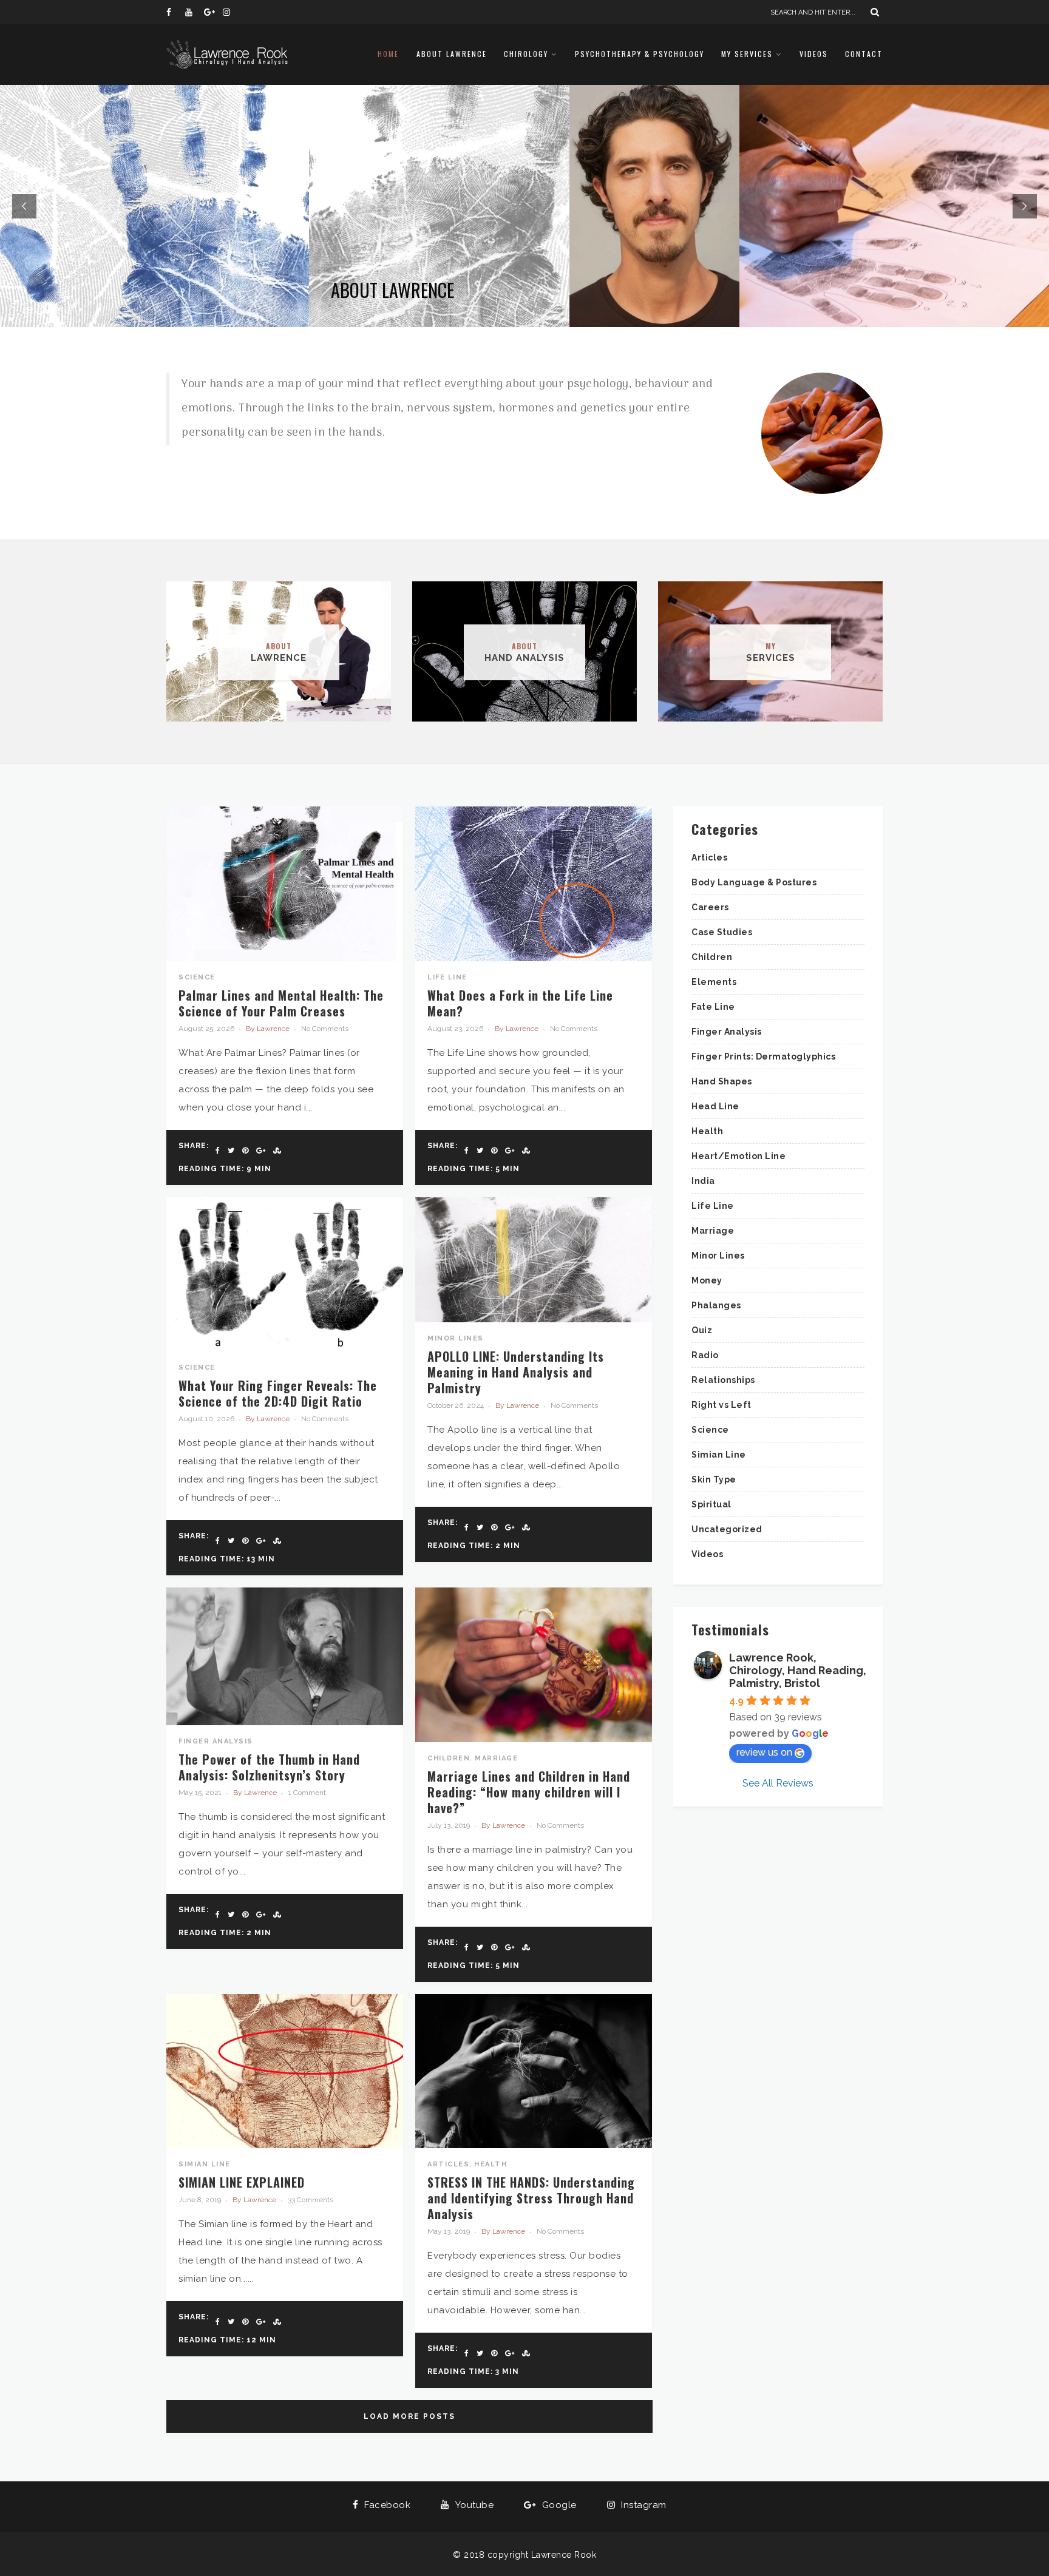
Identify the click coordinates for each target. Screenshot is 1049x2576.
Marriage (496, 1758)
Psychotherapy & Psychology (640, 54)
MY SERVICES (747, 54)
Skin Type (714, 1479)
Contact (864, 54)
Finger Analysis (216, 1741)
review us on (764, 1752)
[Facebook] (175, 12)
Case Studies (722, 932)
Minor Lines (456, 1338)
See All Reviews (778, 1783)
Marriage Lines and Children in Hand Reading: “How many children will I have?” (529, 1792)
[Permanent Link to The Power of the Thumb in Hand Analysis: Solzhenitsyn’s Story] (285, 1722)
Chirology (526, 54)
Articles (448, 2164)
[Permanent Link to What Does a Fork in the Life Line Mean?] (534, 958)
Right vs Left (721, 1405)
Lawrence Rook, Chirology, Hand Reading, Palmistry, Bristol (798, 1670)
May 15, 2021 (200, 1793)
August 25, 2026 (206, 1029)
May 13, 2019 (449, 2231)
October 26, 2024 (456, 1405)
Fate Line (713, 1007)
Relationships (723, 1380)
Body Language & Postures (754, 882)
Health (491, 2164)
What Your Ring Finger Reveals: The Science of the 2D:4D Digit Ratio (278, 1393)
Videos (814, 54)
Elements (714, 982)
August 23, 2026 (455, 1029)
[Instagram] (232, 12)
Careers (710, 907)
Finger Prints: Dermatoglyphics (763, 1056)
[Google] (213, 12)
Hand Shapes (722, 1081)
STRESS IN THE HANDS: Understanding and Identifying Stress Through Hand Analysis (531, 2198)
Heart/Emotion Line (738, 1156)
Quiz (702, 1330)
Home (388, 54)
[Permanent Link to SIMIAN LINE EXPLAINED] (285, 2145)
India (703, 1181)
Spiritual (711, 1504)
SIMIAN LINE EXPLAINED (242, 2182)
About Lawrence (452, 54)
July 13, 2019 (449, 1825)
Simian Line (205, 2164)
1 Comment (307, 1793)
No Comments (325, 1029)
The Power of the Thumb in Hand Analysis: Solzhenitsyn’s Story (269, 1767)
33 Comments (311, 2200)
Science (197, 977)
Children (449, 1758)
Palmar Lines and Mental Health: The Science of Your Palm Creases (281, 1003)
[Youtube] (194, 12)
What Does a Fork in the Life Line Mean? (520, 1003)
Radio (705, 1355)
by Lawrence (268, 1029)
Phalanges (716, 1305)
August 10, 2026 (206, 1419)
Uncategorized (727, 1529)
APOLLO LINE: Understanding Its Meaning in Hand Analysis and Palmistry (516, 1372)
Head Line (715, 1106)
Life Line (447, 977)
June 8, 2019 (200, 2200)
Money (707, 1280)
